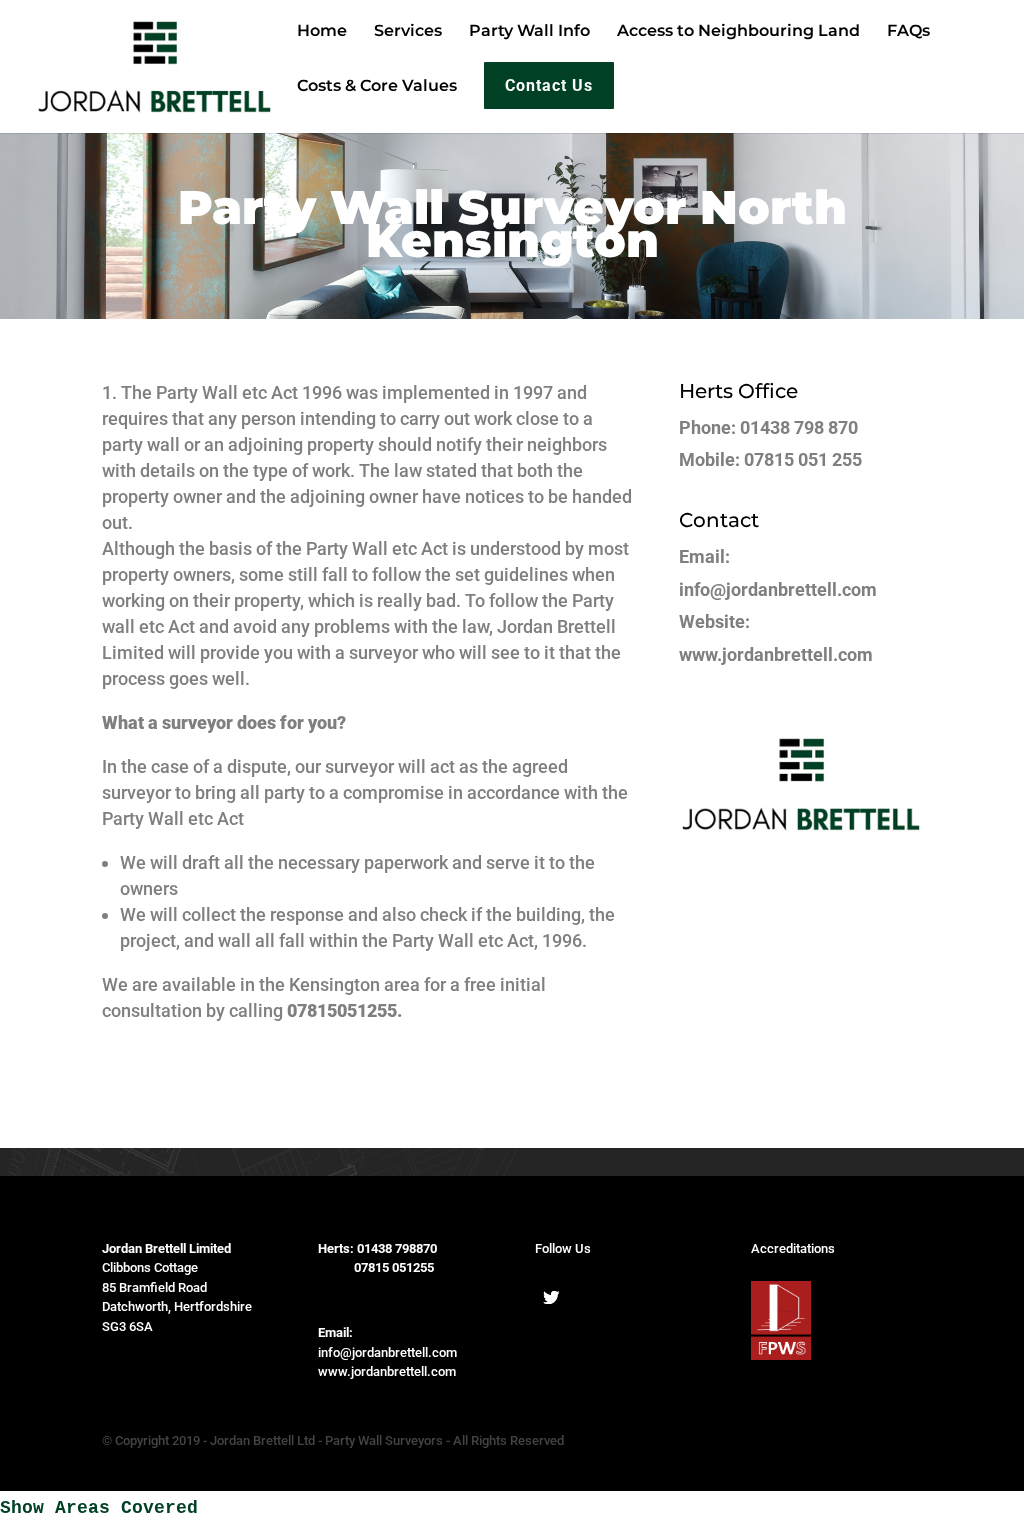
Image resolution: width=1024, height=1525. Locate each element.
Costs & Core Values (377, 87)
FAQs (908, 32)
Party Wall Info (529, 32)
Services (408, 32)
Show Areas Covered (99, 1508)
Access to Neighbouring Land (738, 32)
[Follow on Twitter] (551, 1297)
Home (322, 32)
